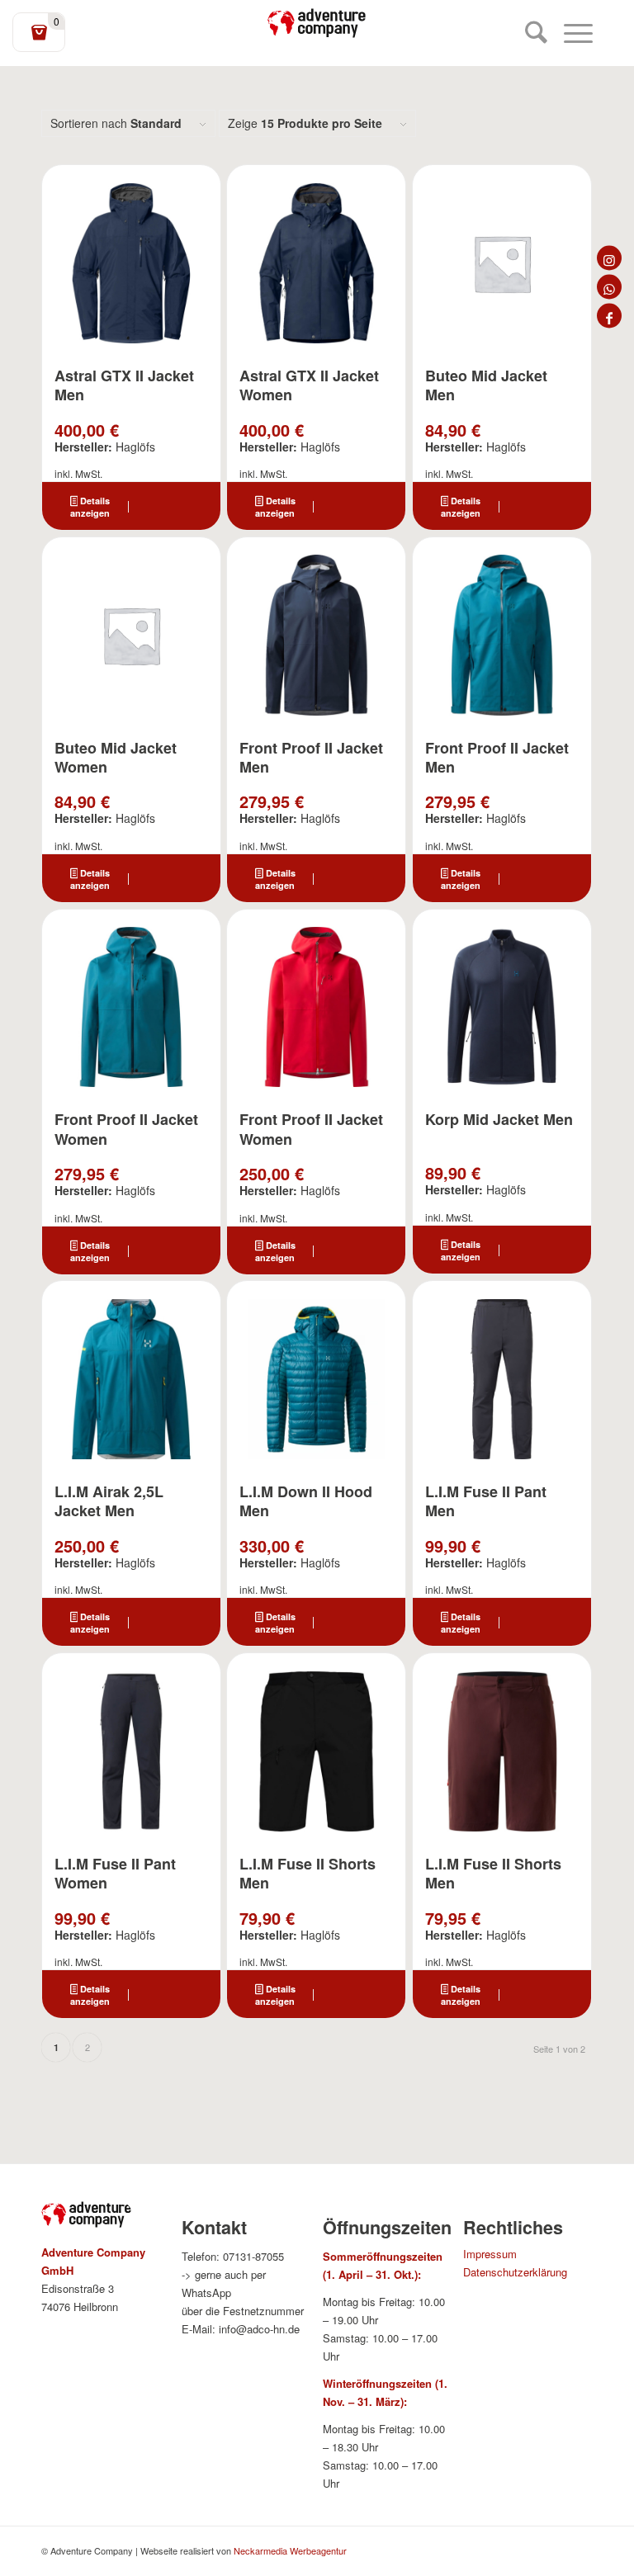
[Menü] (570, 33)
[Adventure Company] (317, 23)
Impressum (490, 2254)
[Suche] (528, 33)
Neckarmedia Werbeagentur (290, 2550)
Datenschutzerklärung (515, 2272)
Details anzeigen (90, 507)
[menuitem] (528, 33)
